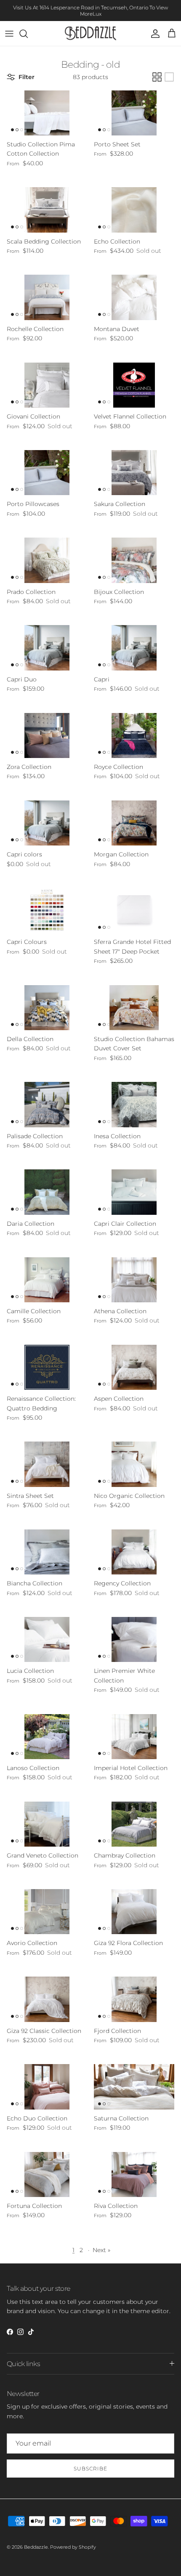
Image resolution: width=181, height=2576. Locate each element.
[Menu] (9, 34)
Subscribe (90, 2469)
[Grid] (157, 77)
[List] (169, 77)
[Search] (28, 34)
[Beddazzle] (91, 33)
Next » (101, 2250)
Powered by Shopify (73, 2547)
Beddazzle (36, 2547)
